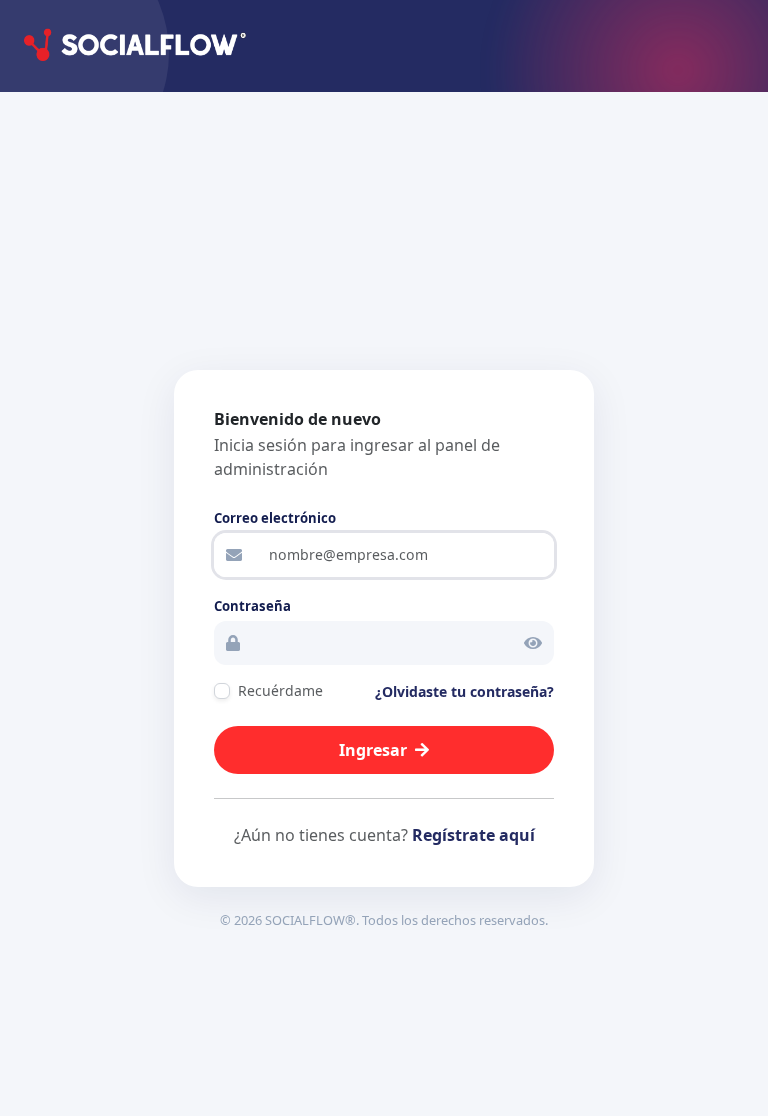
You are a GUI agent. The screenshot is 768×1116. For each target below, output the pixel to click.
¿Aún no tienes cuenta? (384, 835)
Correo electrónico (275, 518)
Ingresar (373, 750)
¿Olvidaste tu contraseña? (464, 691)
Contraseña (252, 606)
